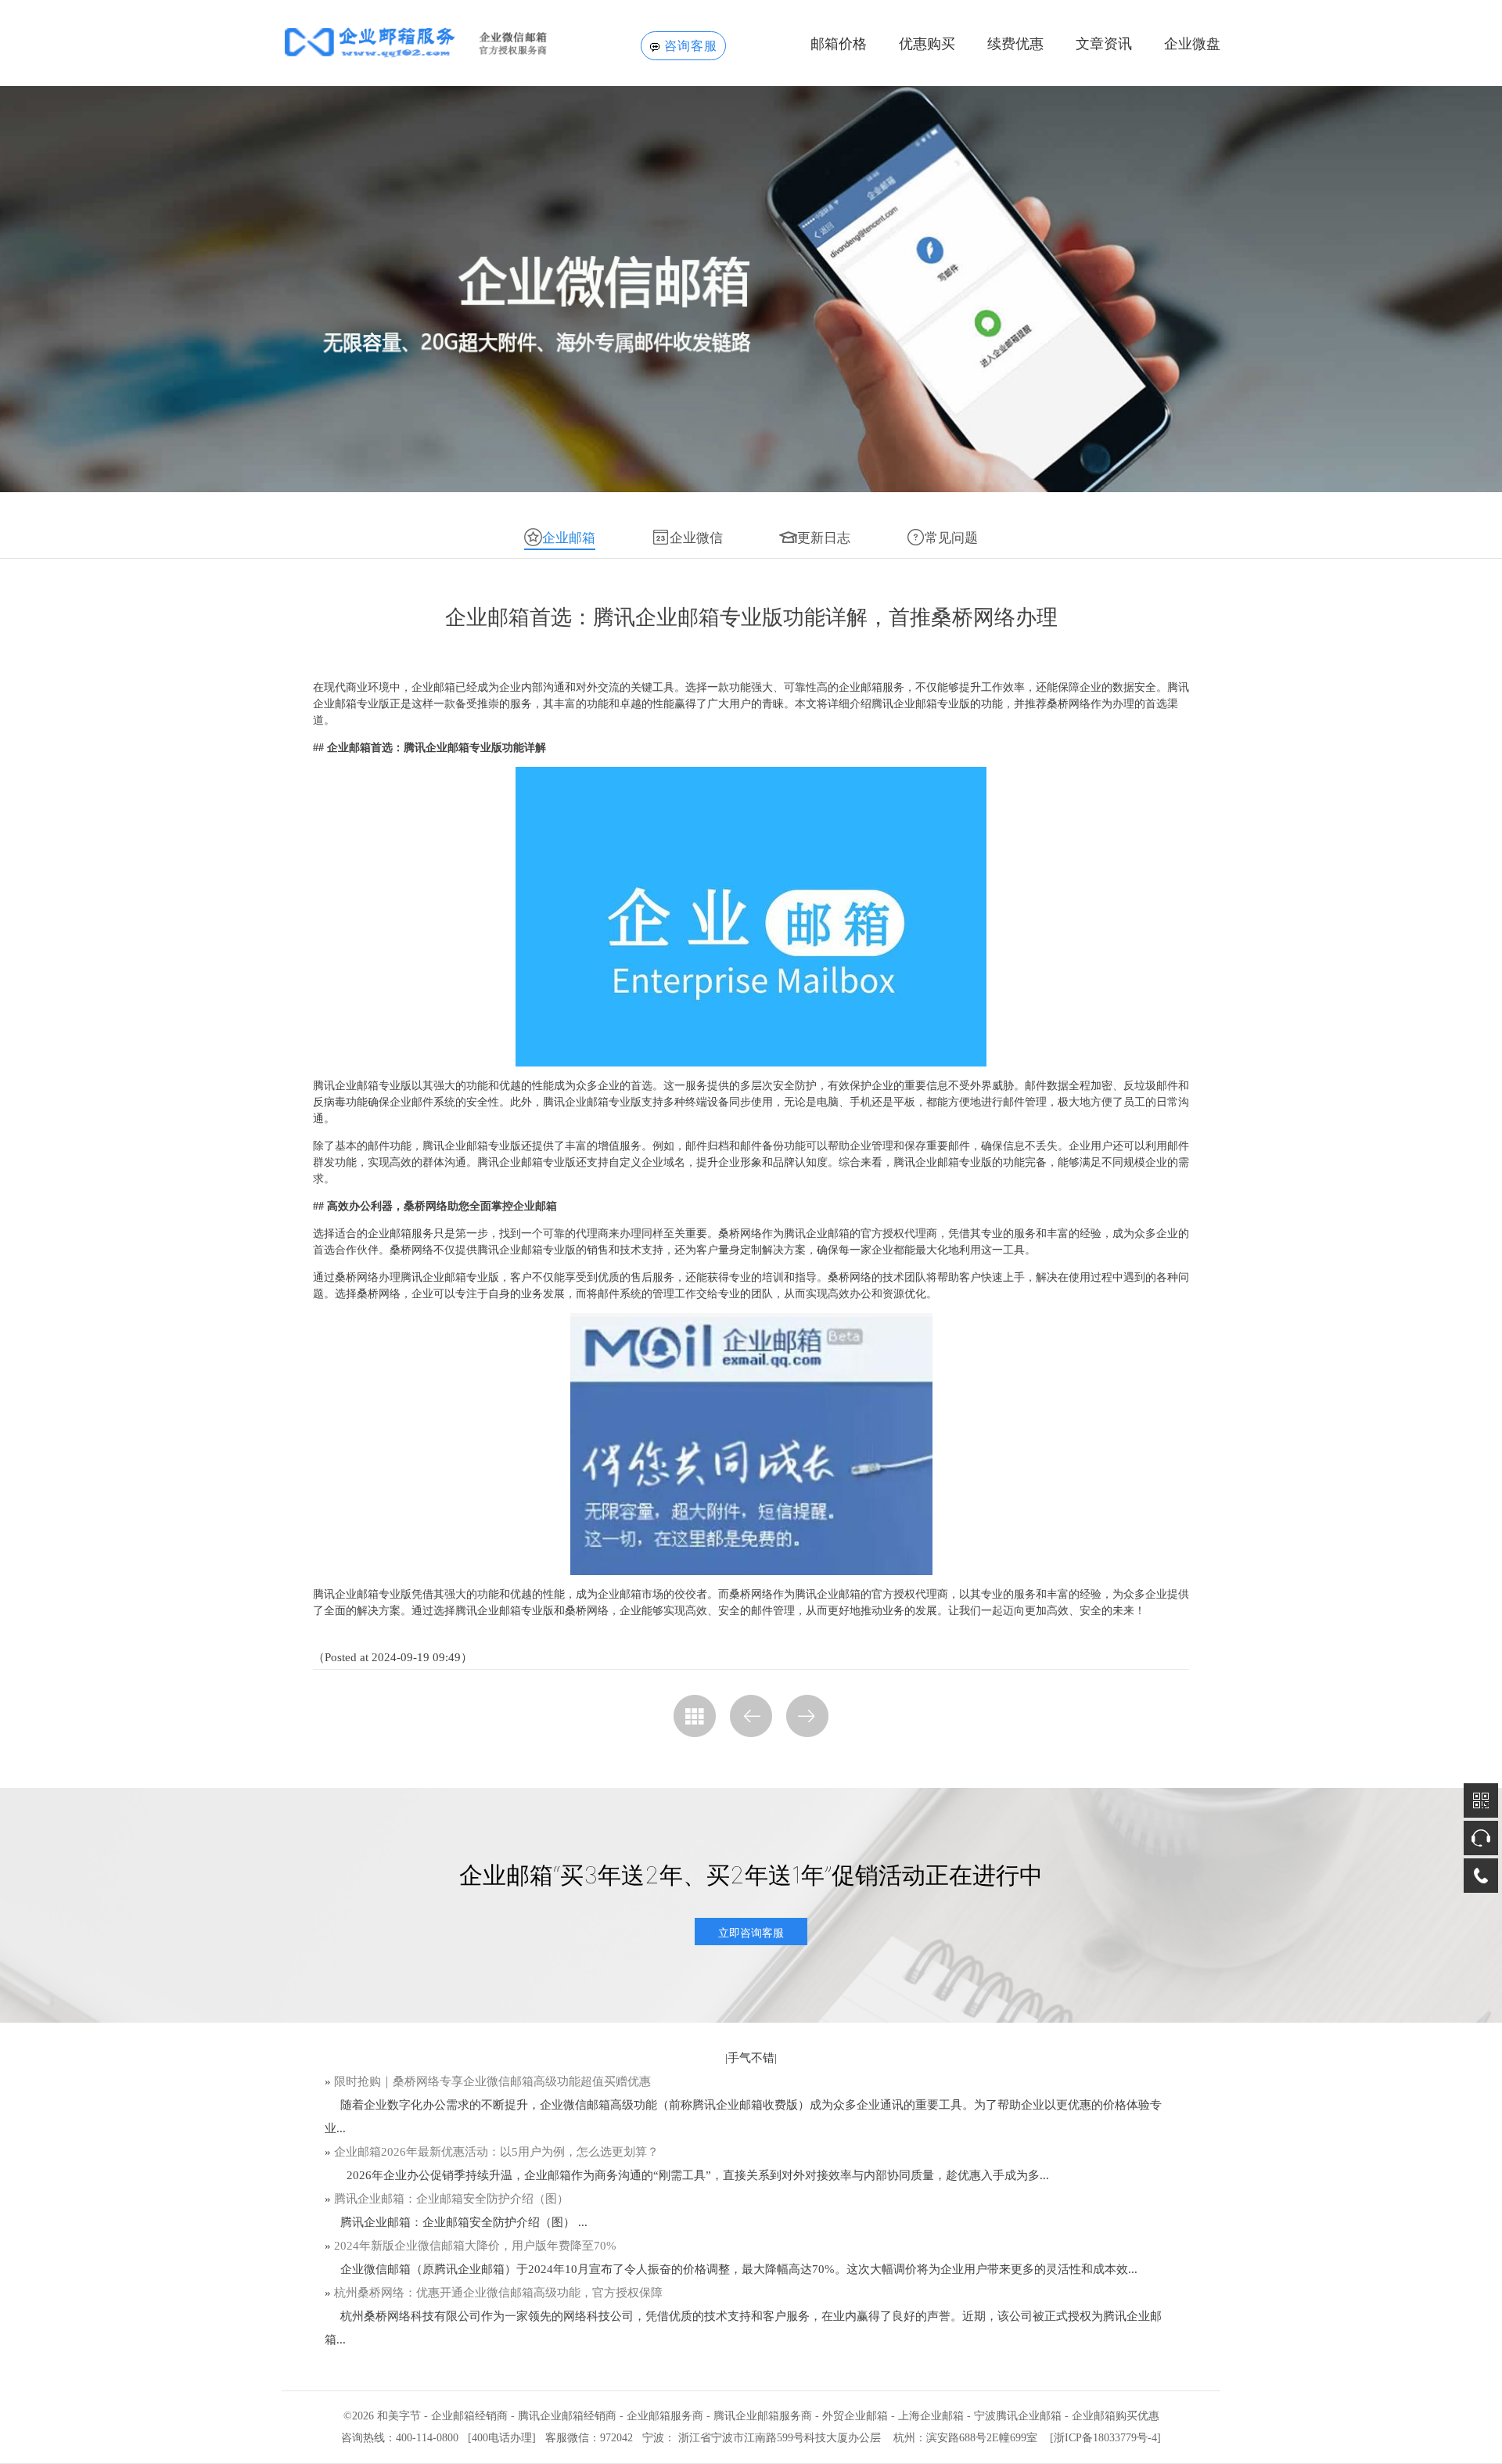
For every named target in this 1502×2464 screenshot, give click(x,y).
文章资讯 (1104, 44)
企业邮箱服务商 (665, 2416)
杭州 (904, 2438)
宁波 (653, 2438)
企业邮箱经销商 (469, 2416)
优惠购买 (927, 44)
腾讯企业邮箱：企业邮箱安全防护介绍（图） (451, 2199)
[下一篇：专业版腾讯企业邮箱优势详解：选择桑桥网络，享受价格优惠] (807, 1716)
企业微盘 (1192, 44)
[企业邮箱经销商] (440, 42)
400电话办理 (502, 2438)
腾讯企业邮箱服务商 (763, 2416)
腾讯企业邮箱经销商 (567, 2416)
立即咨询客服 (751, 1932)
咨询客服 (691, 46)
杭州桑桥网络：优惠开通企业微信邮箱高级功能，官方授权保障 (498, 2293)
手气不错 (751, 2058)
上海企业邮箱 (931, 2416)
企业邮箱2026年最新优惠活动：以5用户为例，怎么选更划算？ (496, 2152)
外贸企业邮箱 (855, 2416)
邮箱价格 (839, 44)
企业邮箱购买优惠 (1116, 2416)
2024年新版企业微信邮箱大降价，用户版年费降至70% (475, 2246)
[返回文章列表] (695, 1716)
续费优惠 (1015, 44)
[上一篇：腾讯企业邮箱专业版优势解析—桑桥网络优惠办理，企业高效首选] (751, 1716)
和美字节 (399, 2416)
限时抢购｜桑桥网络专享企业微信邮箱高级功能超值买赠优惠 (492, 2081)
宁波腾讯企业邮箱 (1018, 2416)
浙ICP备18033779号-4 (1105, 2438)
